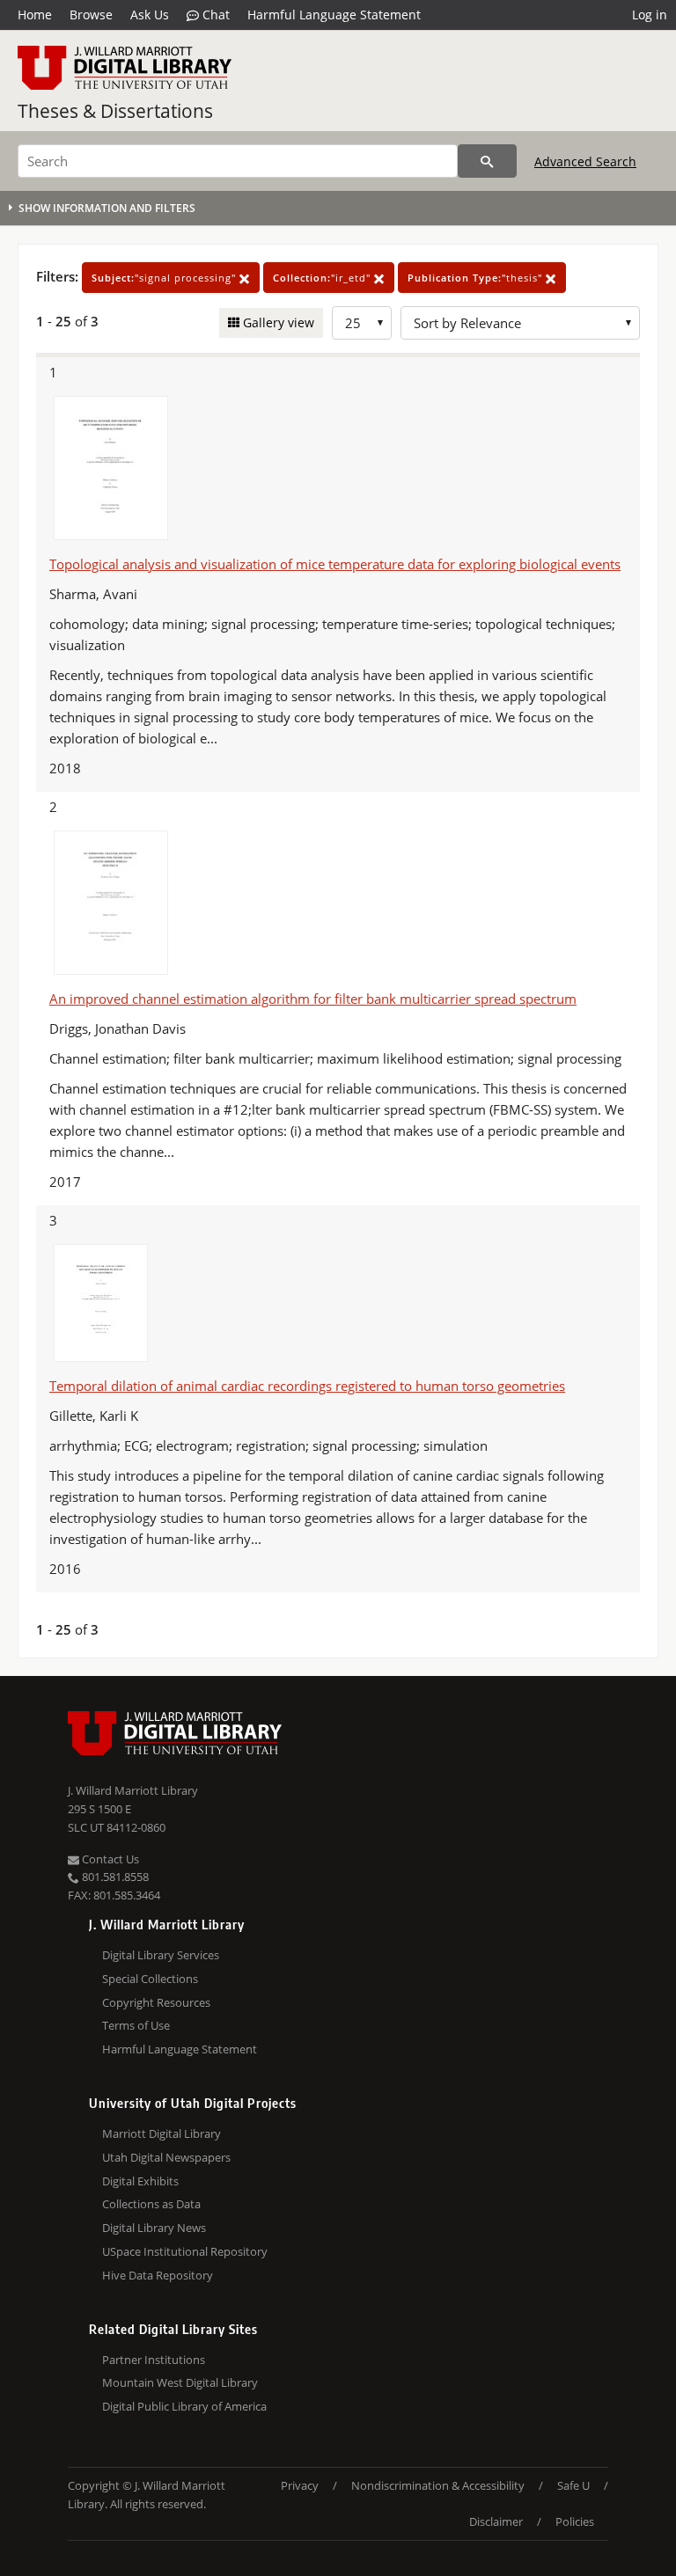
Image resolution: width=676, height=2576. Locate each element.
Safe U (573, 2485)
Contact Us (109, 1859)
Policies (575, 2521)
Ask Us (150, 15)
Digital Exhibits (140, 2181)
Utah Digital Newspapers (166, 2157)
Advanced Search (585, 161)
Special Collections (150, 1979)
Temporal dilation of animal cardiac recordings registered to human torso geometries (307, 1386)
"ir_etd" (323, 278)
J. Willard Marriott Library (133, 1790)
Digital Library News (154, 2228)
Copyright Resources (156, 2002)
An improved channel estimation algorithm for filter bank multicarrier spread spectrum (313, 999)
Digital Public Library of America (184, 2406)
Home (35, 15)
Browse (91, 15)
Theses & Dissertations (115, 111)
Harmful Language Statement (334, 15)
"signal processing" (165, 278)
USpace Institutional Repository (185, 2251)
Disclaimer (496, 2521)
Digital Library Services (161, 1955)
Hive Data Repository (158, 2275)
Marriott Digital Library (162, 2133)
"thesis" (477, 278)
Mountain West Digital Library (180, 2382)
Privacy (300, 2485)
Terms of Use (136, 2025)
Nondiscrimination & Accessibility (438, 2485)
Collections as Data (151, 2204)
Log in (650, 15)
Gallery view (277, 322)
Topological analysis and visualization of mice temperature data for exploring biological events (335, 564)
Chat (214, 15)
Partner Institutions (154, 2360)
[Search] (487, 161)
